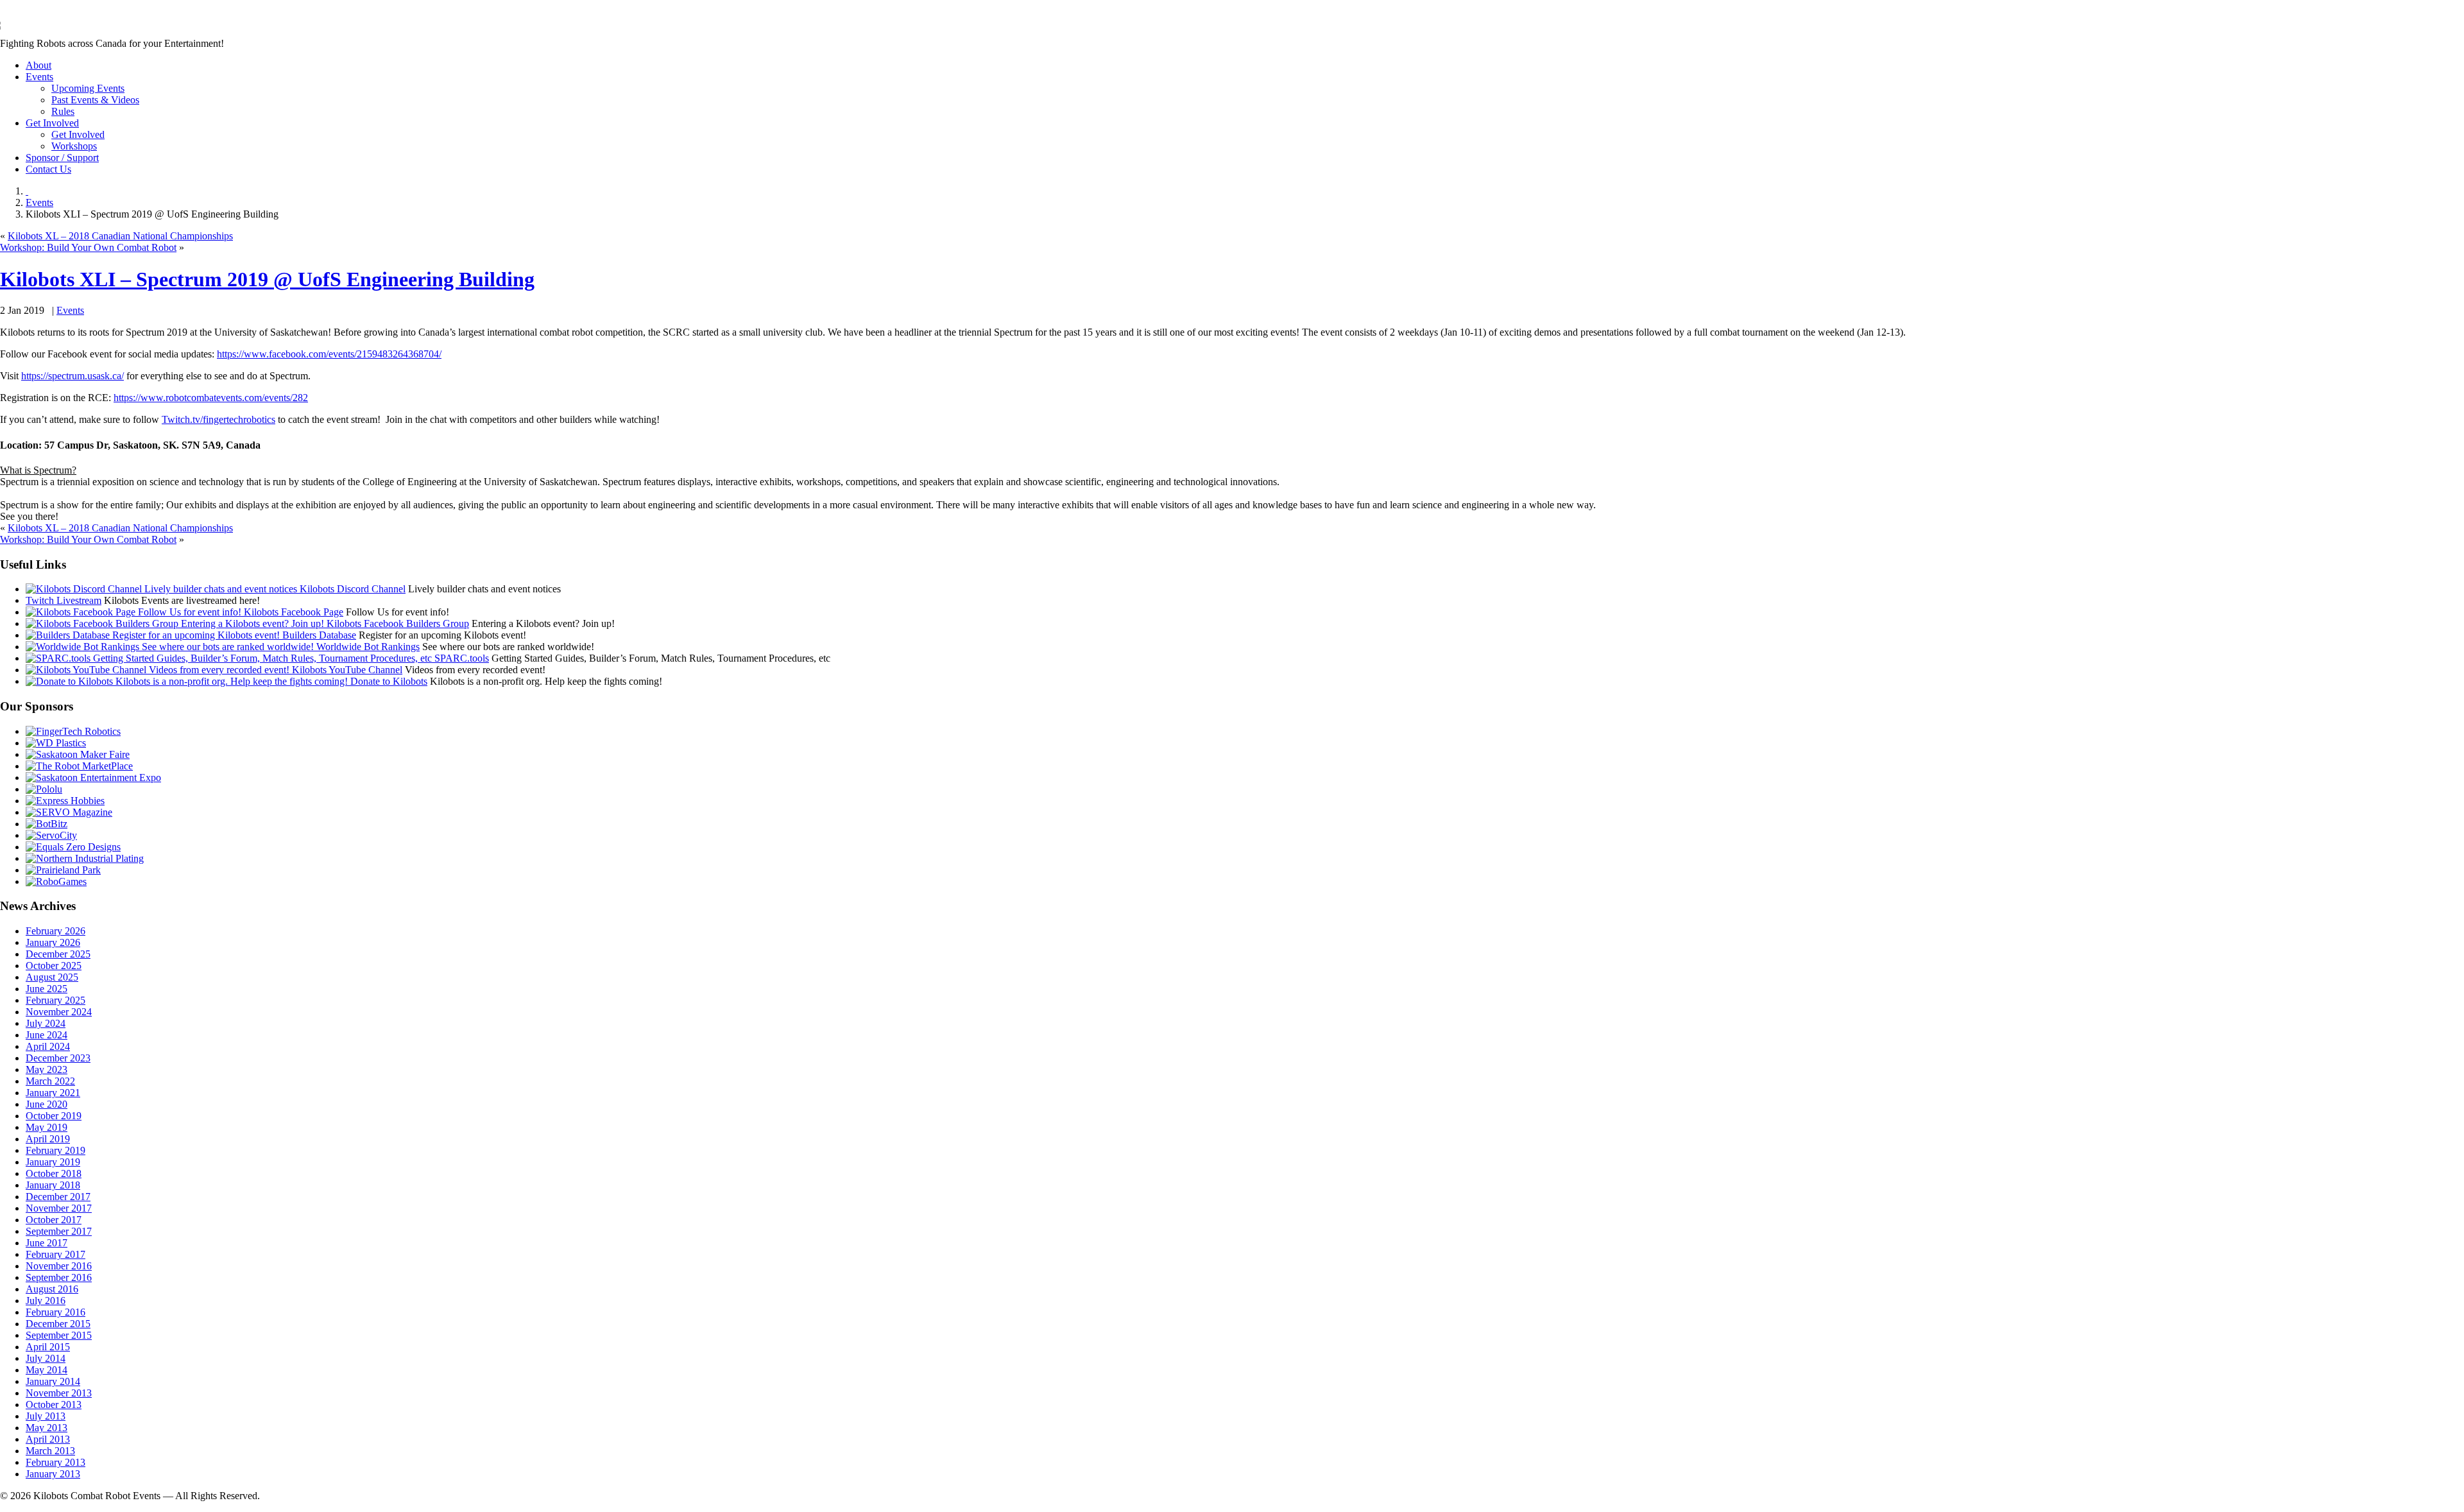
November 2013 (59, 1393)
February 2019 (56, 1150)
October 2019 (54, 1116)
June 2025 (47, 989)
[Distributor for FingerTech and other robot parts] (79, 766)
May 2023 (47, 1070)
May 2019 (47, 1127)
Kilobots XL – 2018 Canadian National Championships (120, 236)
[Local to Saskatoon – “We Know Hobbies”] (65, 801)
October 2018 (54, 1173)
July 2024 (46, 1023)
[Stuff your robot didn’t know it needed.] (73, 847)
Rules (63, 111)
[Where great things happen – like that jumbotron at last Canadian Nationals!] (63, 870)
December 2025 (58, 954)
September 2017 (59, 1231)
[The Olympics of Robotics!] (56, 881)
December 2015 (58, 1324)
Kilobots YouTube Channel (346, 670)
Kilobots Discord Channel (351, 589)
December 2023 (58, 1058)
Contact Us (48, 169)
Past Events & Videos (95, 100)
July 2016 (46, 1301)
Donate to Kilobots (388, 681)
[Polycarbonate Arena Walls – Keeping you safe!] (56, 743)
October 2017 (54, 1220)
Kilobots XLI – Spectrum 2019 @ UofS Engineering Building (267, 279)
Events (39, 77)
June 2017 (47, 1243)
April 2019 (48, 1139)
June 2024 (47, 1035)
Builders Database (318, 635)
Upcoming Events (88, 88)
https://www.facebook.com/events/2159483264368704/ (329, 354)
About (38, 65)
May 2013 (47, 1428)
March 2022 (50, 1081)
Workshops (74, 146)
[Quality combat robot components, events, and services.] (47, 824)
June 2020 (47, 1104)
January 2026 (53, 942)
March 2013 (50, 1451)
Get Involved (52, 123)
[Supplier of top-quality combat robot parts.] (73, 731)
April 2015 (48, 1347)
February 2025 (56, 1000)
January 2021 (53, 1093)
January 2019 (53, 1162)
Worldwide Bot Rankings (367, 647)
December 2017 (58, 1197)
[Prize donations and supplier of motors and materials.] (44, 789)
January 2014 (53, 1381)
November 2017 (59, 1208)
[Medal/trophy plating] (85, 858)
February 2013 (56, 1462)
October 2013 (54, 1405)
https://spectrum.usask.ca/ (73, 376)
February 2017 (56, 1254)
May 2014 (47, 1370)
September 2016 (59, 1277)
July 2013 (46, 1416)
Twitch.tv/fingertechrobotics (218, 419)
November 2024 (59, 1012)
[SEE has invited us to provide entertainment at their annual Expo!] (93, 777)
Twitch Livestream (64, 600)
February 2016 (56, 1312)
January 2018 (53, 1185)
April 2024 (48, 1046)
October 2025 (54, 966)
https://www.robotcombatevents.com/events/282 (211, 398)
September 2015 (59, 1335)
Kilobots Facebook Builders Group (397, 623)
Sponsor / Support (62, 158)
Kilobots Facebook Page (292, 612)
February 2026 (56, 931)
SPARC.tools (460, 658)
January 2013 (53, 1474)
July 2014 (46, 1358)
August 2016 (52, 1289)
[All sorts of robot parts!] (51, 835)
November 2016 (59, 1266)
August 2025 (52, 977)
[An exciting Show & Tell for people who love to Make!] (78, 754)
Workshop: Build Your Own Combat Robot (88, 247)
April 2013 (48, 1439)
